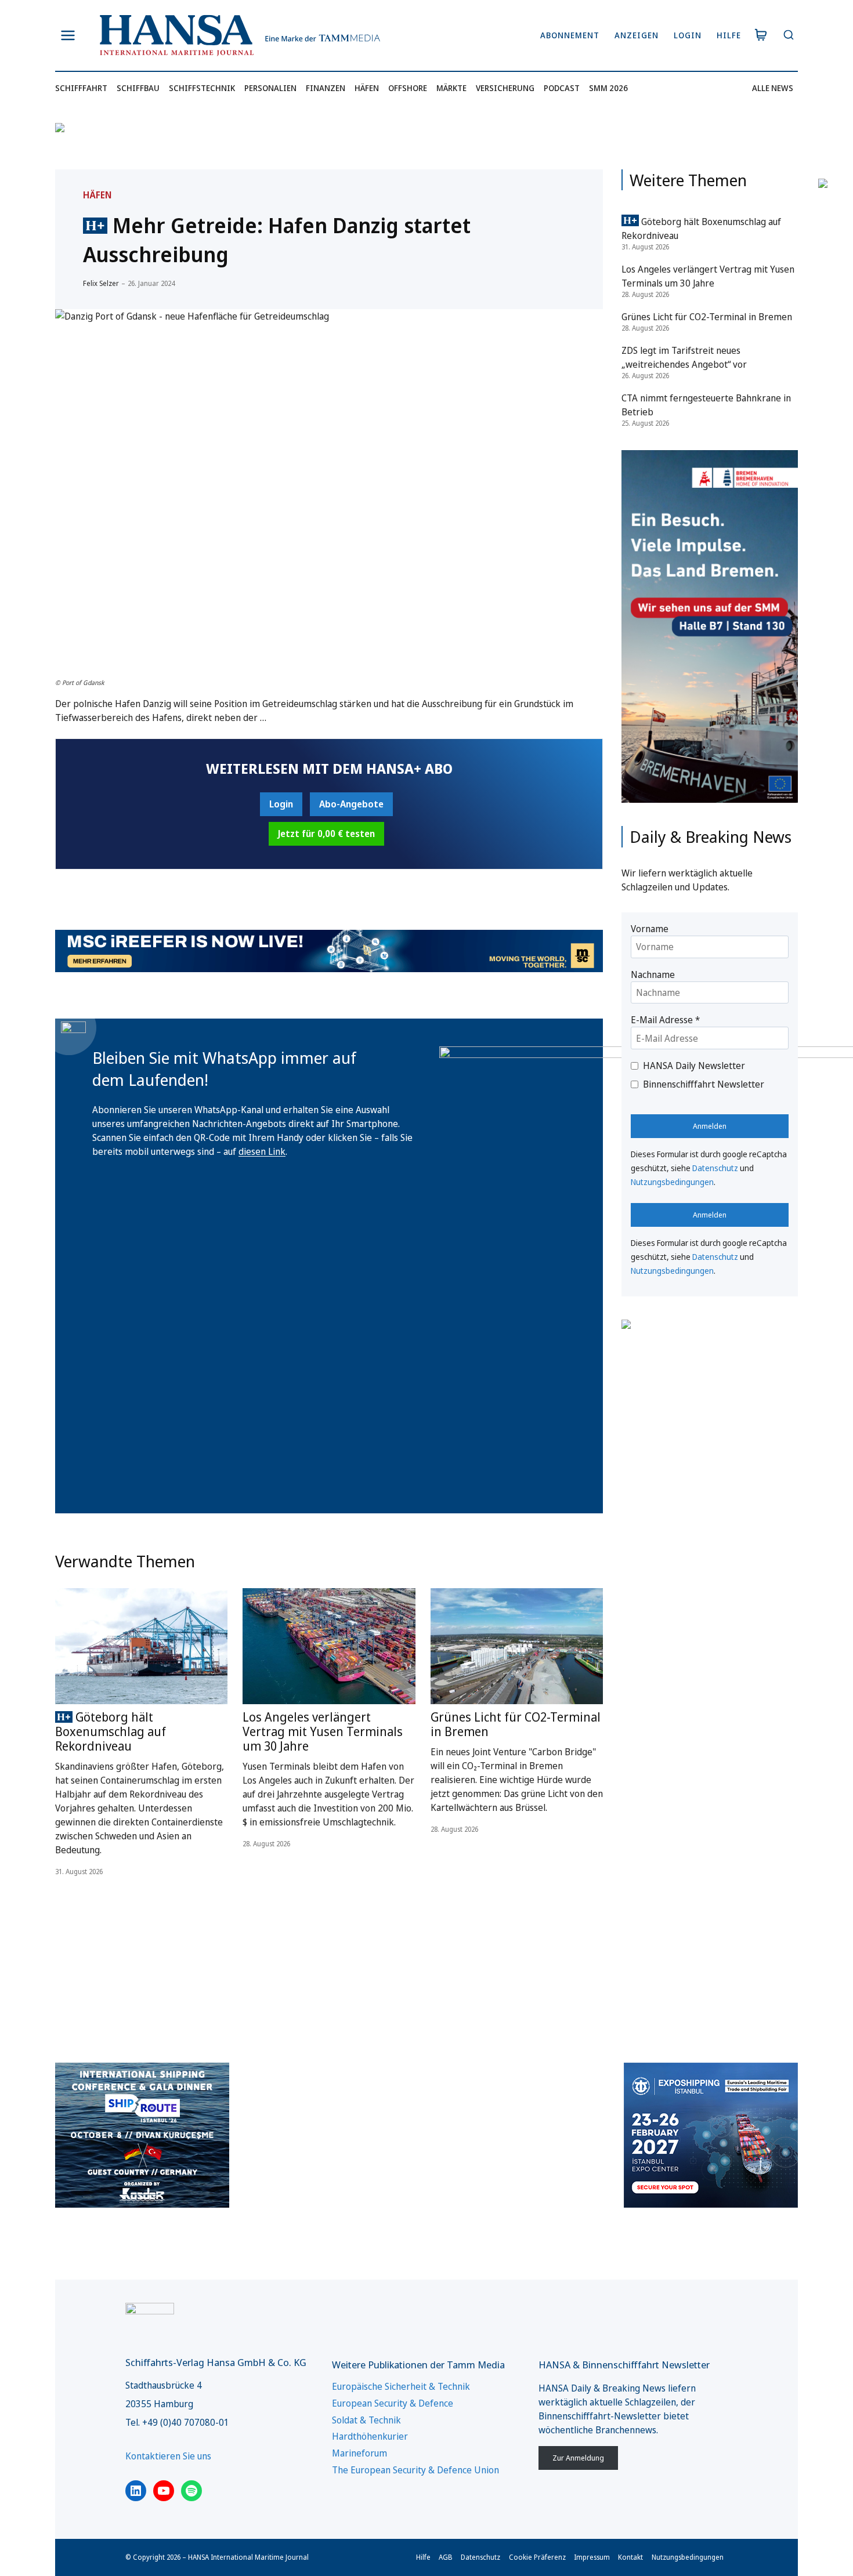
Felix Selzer (101, 283)
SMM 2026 (608, 88)
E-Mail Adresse (665, 1020)
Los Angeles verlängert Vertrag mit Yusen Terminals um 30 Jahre (323, 1731)
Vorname (650, 929)
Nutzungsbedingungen (672, 1182)
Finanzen (326, 88)
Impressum (592, 2557)
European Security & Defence (393, 2403)
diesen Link (262, 1151)
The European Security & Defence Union (415, 2470)
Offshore (408, 88)
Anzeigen (637, 35)
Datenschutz (715, 1168)
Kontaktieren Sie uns (168, 2456)
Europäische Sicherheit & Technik (401, 2386)
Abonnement (570, 35)
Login (688, 35)
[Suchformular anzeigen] (788, 36)
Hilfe (729, 35)
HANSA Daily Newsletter (694, 1066)
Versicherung (505, 88)
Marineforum (359, 2453)
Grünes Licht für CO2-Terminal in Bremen (516, 1724)
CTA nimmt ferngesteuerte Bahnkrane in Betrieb (706, 405)
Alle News (773, 88)
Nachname (653, 974)
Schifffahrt (81, 88)
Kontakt (630, 2557)
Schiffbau (138, 88)
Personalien (270, 88)
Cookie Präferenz (537, 2557)
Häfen (367, 88)
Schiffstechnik (202, 88)
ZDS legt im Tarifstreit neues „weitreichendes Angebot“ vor (684, 357)
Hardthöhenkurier (370, 2436)
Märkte (451, 88)
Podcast (562, 88)
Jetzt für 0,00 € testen (326, 834)
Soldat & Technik (366, 2420)
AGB (446, 2557)
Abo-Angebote (351, 804)
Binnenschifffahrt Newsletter (704, 1084)
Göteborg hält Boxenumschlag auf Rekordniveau (111, 1731)
